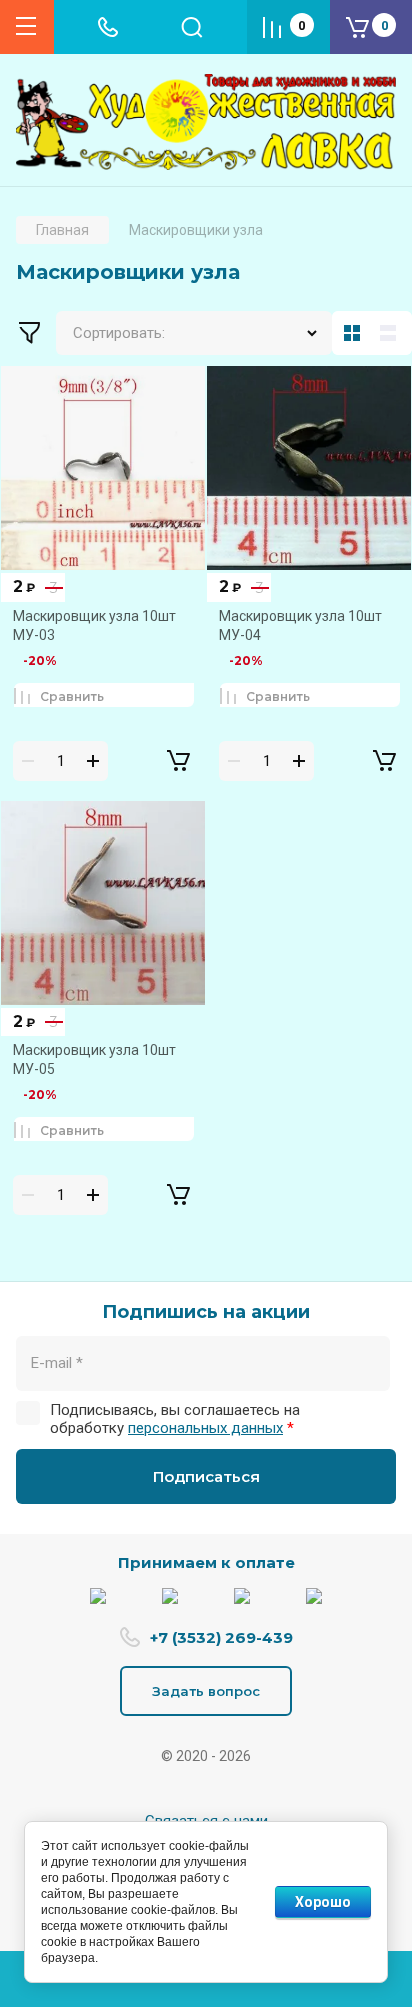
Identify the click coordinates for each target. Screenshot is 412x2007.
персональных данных (205, 1428)
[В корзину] (178, 761)
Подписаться (206, 1476)
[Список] (392, 333)
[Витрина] (352, 333)
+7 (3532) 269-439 (221, 1637)
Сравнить (72, 696)
